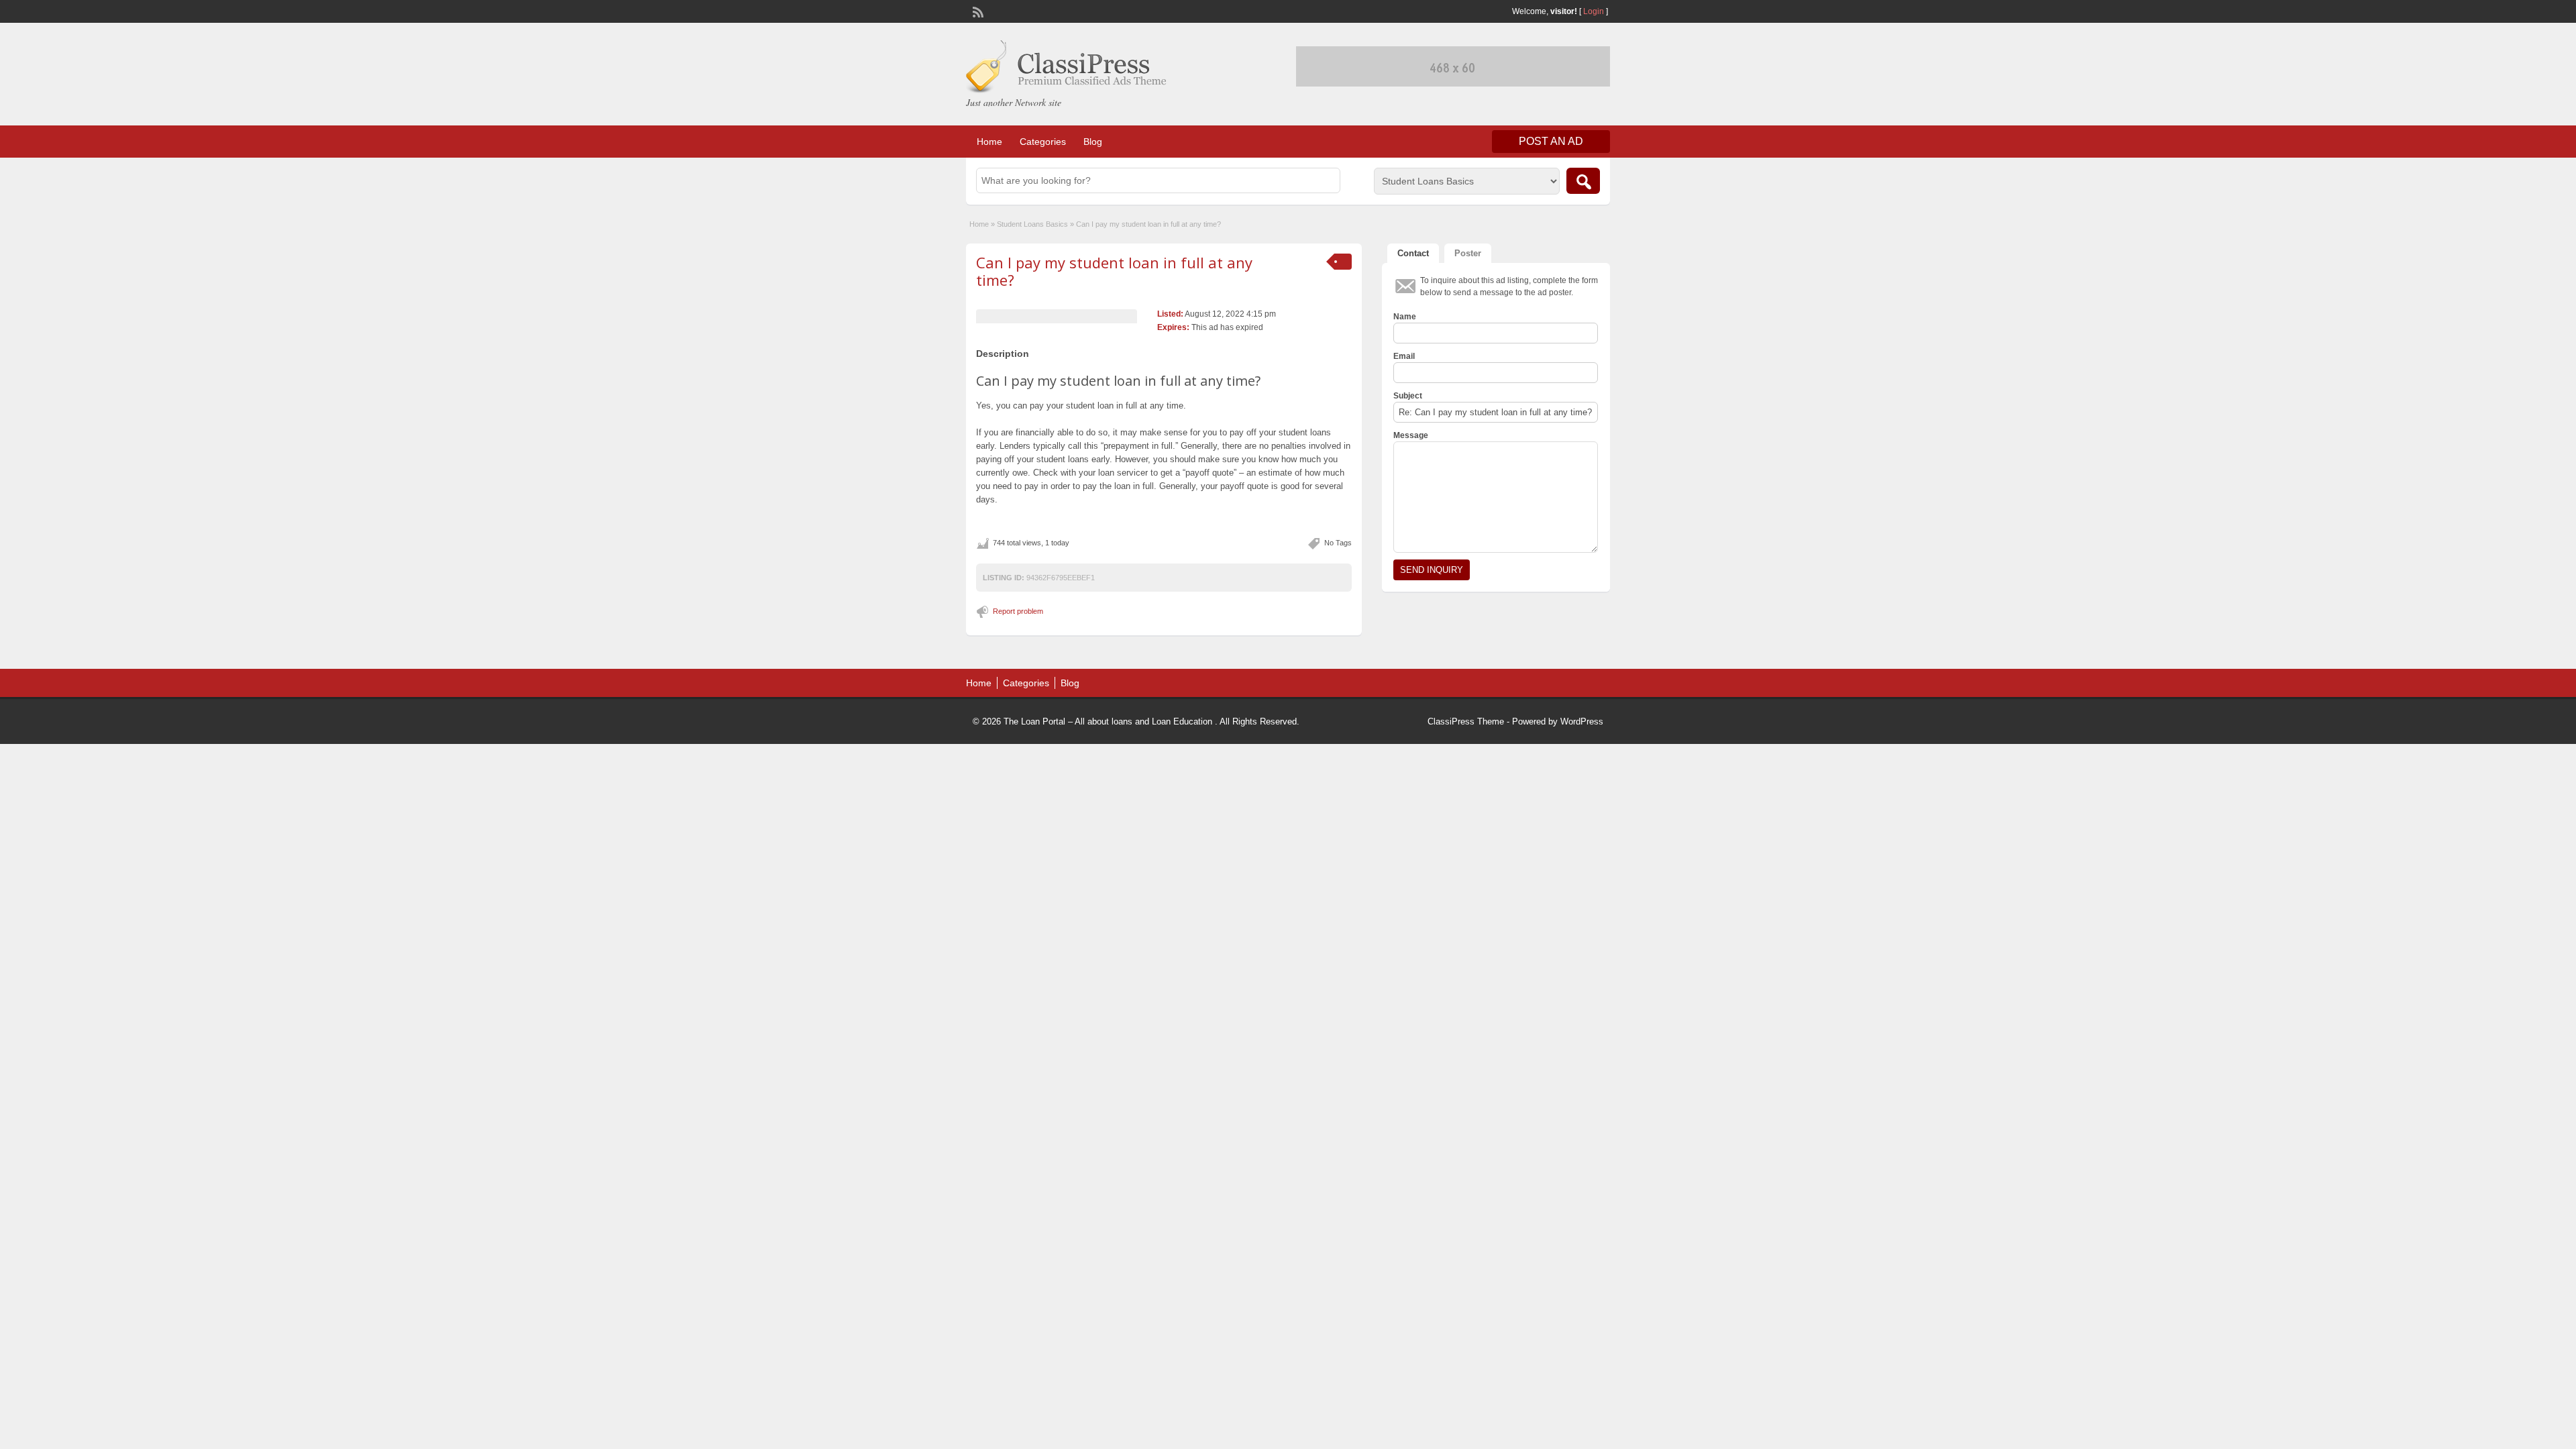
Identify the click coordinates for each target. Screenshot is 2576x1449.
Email (1404, 356)
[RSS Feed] (977, 11)
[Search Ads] (1583, 181)
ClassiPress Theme (1466, 721)
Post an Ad (1551, 141)
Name (1405, 317)
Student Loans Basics (1032, 224)
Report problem (1018, 611)
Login (1594, 11)
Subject (1408, 396)
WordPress (1582, 721)
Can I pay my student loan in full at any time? (1114, 271)
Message (1411, 435)
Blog (1093, 142)
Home (989, 142)
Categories (1043, 142)
